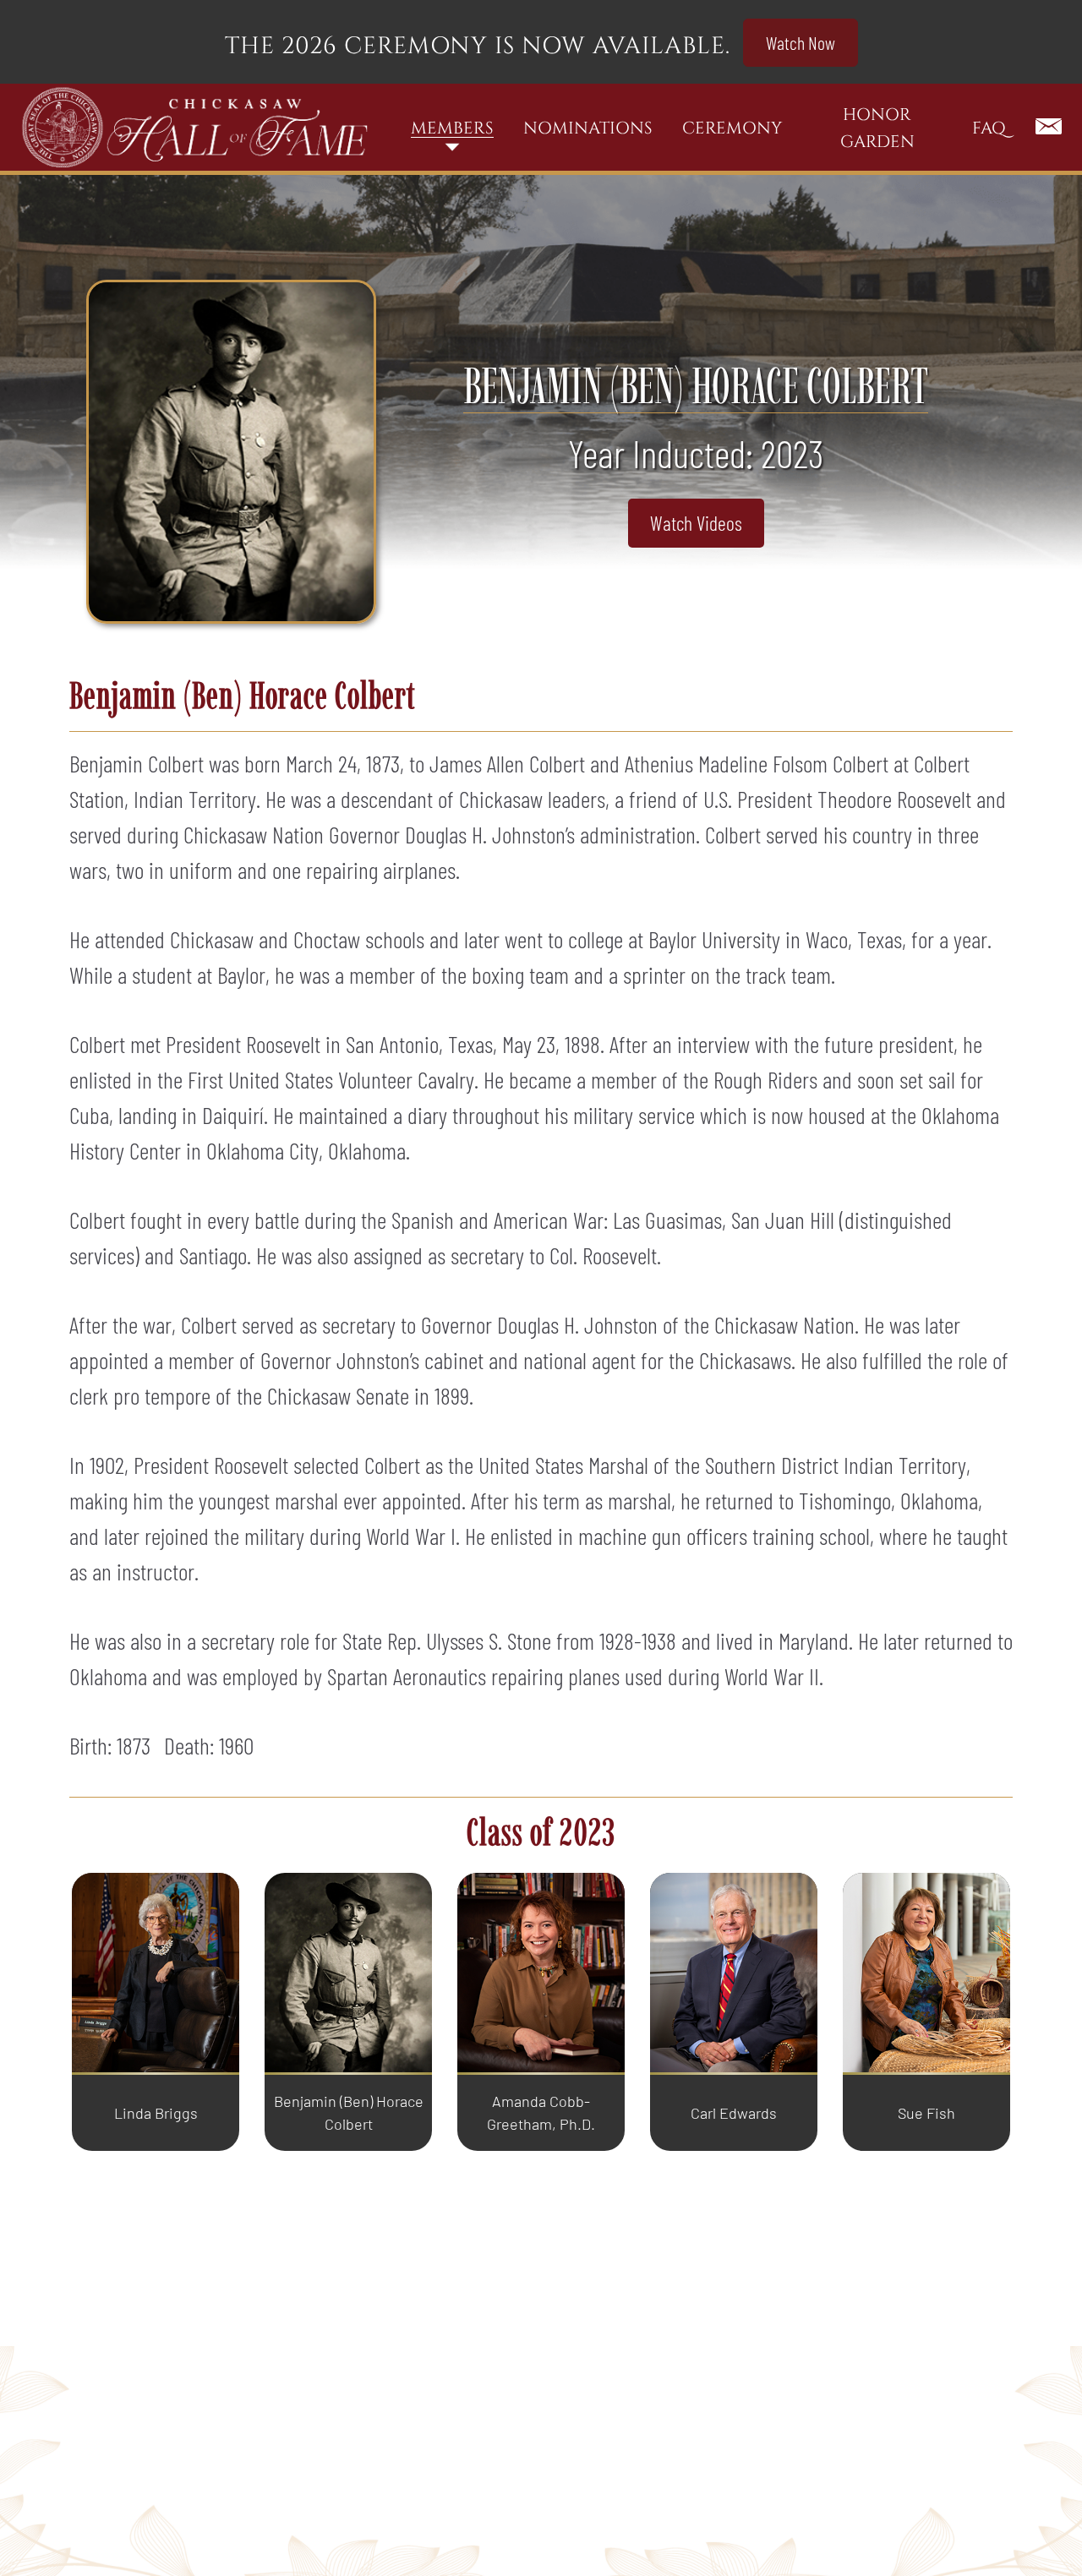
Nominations (588, 128)
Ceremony (732, 128)
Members (452, 128)
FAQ (989, 128)
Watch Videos (696, 523)
